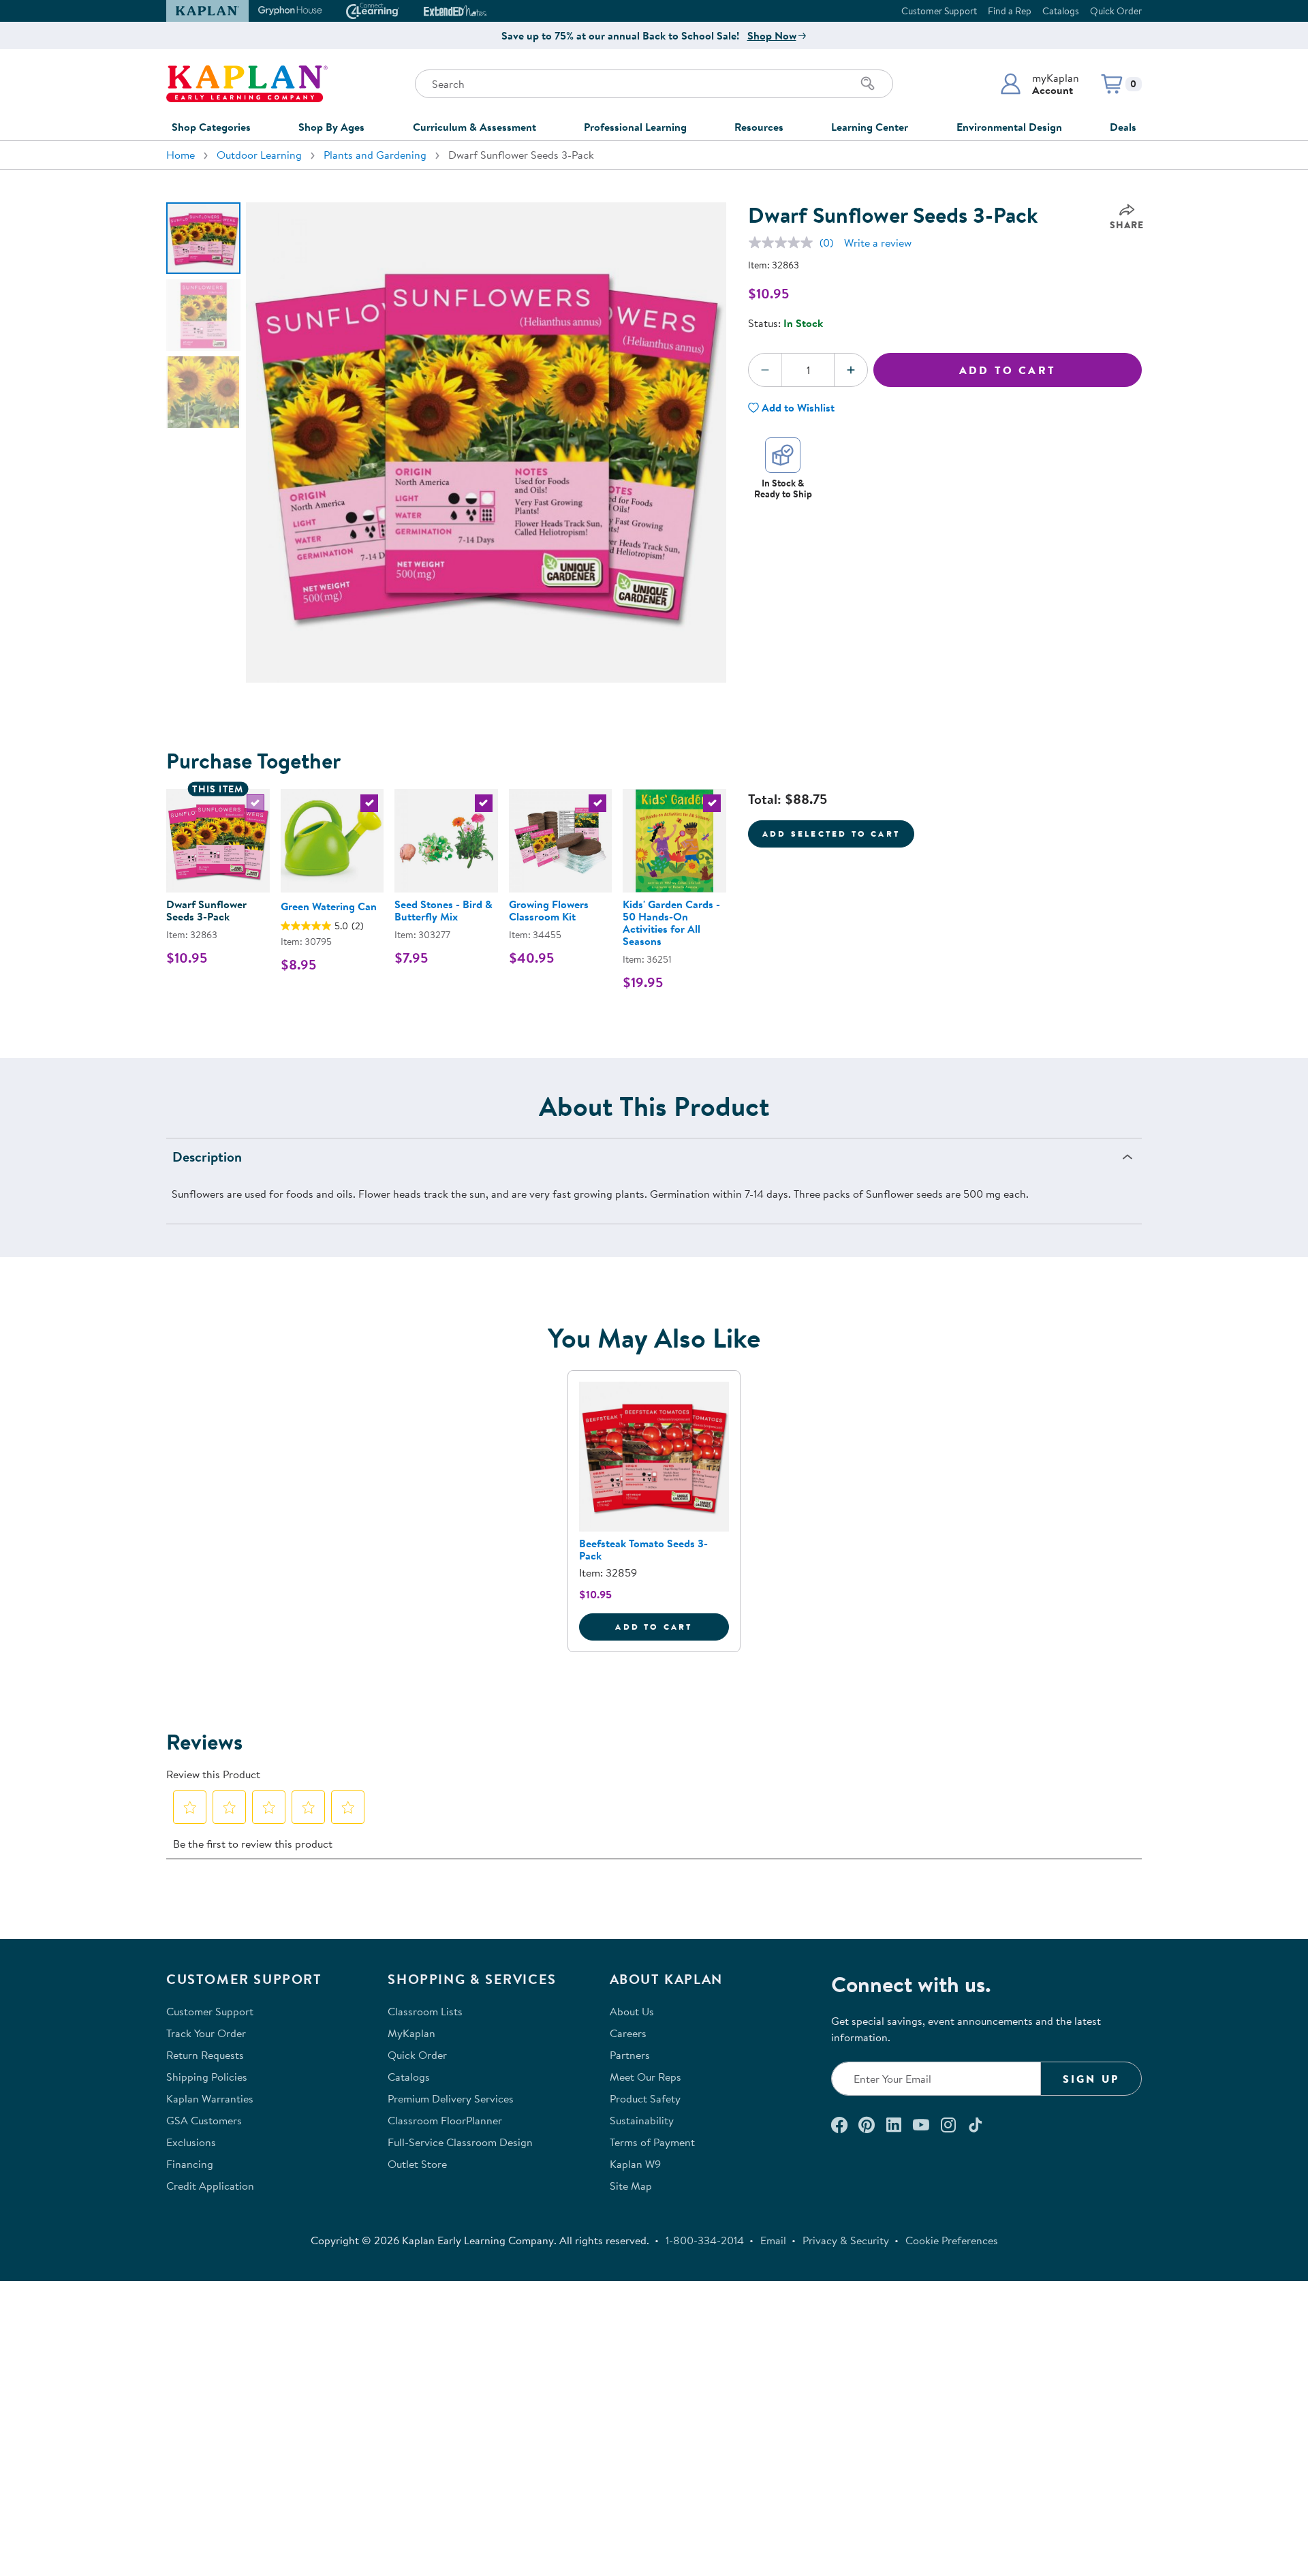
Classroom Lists (425, 2011)
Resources (759, 127)
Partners (630, 2055)
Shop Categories (211, 127)
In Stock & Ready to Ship (783, 488)
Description (207, 1157)
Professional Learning (635, 127)
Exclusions (191, 2142)
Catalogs (1061, 11)
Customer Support (939, 11)
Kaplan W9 (635, 2164)
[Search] (868, 84)
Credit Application (210, 2186)
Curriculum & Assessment (474, 127)
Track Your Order (206, 2033)
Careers (628, 2033)
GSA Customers (204, 2120)
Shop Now (772, 35)
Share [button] (1127, 225)
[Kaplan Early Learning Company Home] (247, 84)
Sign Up (1091, 2079)
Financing (190, 2164)
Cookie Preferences (952, 2240)
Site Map (631, 2186)
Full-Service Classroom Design (460, 2142)
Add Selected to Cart (831, 834)
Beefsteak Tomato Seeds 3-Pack (643, 1549)
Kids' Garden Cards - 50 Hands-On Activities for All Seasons (671, 922)
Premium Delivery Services (451, 2098)
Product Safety (645, 2098)
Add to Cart (1008, 370)
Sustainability (642, 2120)
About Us (632, 2011)
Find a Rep (1010, 11)
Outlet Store (417, 2164)
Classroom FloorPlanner (445, 2120)
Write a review (878, 243)
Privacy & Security (846, 2240)
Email (773, 2240)
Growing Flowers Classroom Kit (549, 910)
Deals (1123, 127)
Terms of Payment (652, 2142)
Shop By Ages (331, 127)
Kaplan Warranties (210, 2098)
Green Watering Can (329, 906)
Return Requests (205, 2055)
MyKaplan (411, 2033)
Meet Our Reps (645, 2077)
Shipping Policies (207, 2077)
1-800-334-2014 (705, 2240)
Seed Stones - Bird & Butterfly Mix (443, 910)
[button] (1039, 84)
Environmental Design (1009, 127)
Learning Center (870, 127)
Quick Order (1116, 11)
